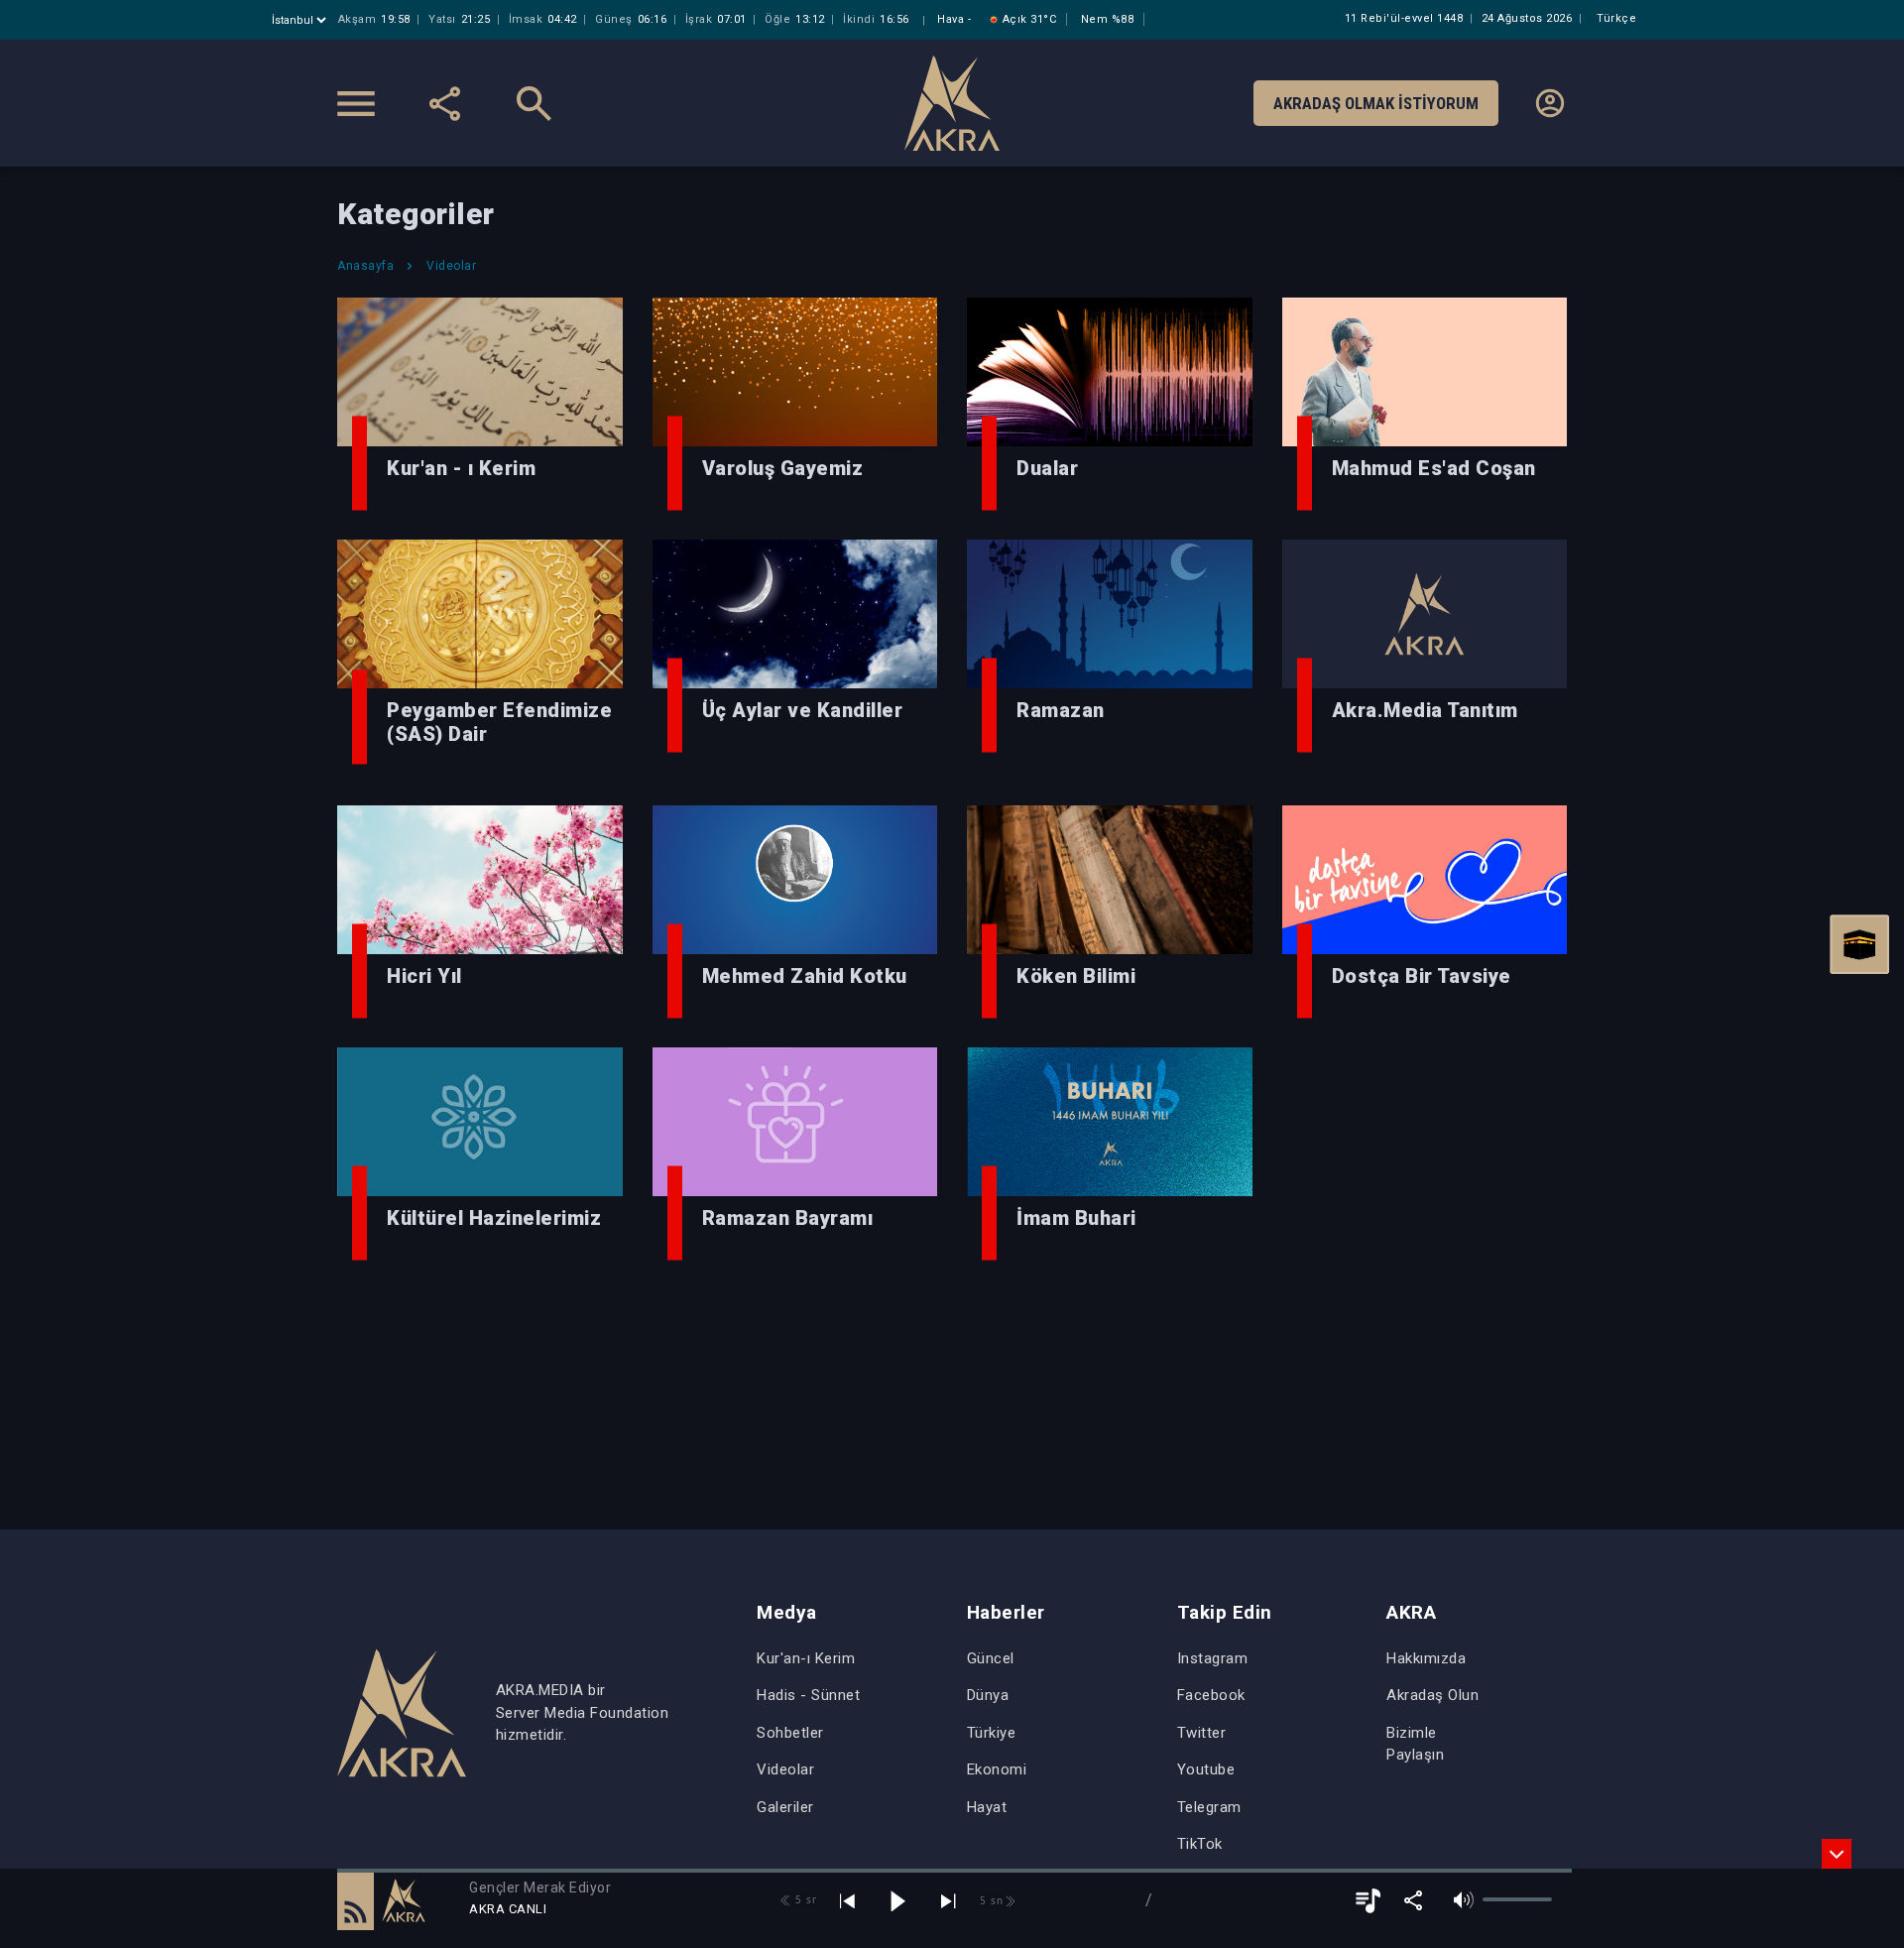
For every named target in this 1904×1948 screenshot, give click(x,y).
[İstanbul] (301, 20)
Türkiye (992, 1733)
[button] (356, 1900)
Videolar (785, 1769)
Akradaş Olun (1432, 1695)
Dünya (988, 1695)
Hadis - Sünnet (808, 1695)
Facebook (1211, 1695)
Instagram (1213, 1658)
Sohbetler (790, 1733)
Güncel (991, 1658)
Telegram (1209, 1807)
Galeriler (785, 1807)
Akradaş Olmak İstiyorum (1376, 103)
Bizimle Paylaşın (1415, 1744)
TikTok (1200, 1844)
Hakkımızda (1426, 1658)
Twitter (1202, 1733)
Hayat (987, 1807)
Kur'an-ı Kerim (806, 1658)
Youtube (1206, 1769)
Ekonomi (997, 1769)
